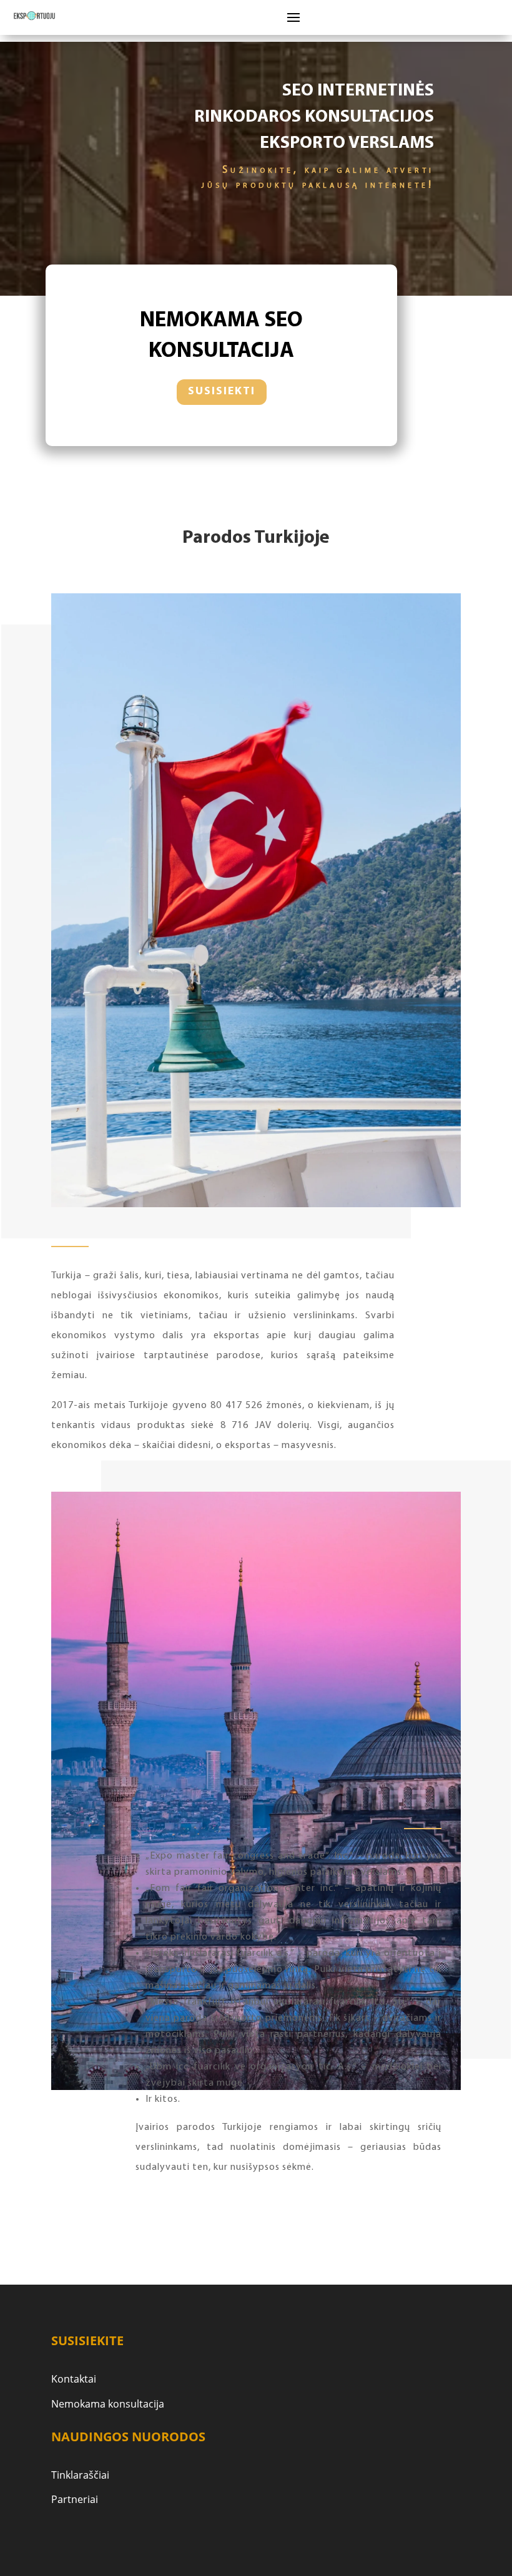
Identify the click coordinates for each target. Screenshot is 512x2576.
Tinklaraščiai (80, 2475)
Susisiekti (222, 392)
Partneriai (75, 2499)
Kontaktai (74, 2379)
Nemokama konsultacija (108, 2404)
